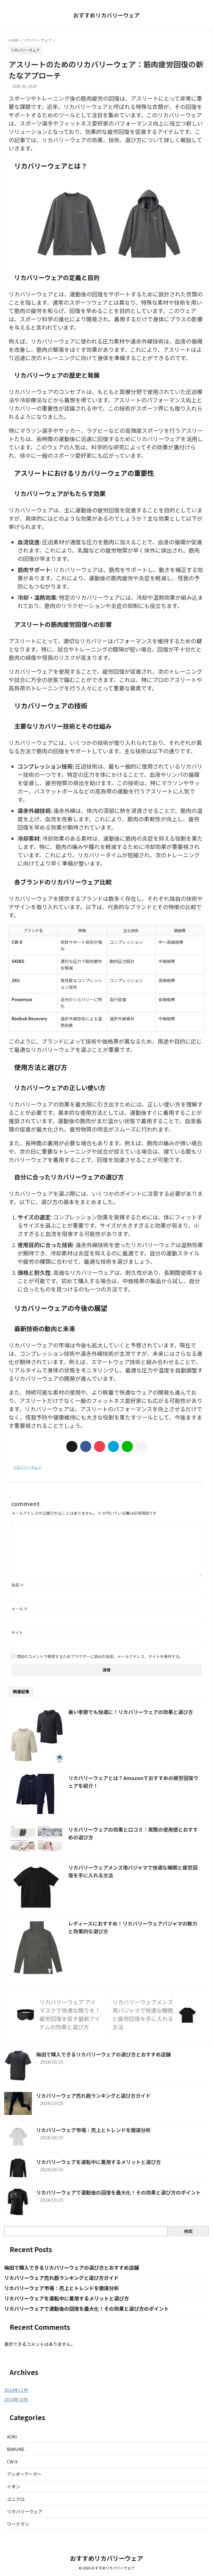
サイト (17, 1632)
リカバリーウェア (27, 1467)
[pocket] (100, 1446)
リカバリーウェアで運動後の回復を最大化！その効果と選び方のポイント (118, 2192)
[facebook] (86, 1446)
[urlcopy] (141, 1446)
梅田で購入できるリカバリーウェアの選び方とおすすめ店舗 (103, 2054)
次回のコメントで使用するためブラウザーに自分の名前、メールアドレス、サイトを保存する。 (100, 1656)
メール (20, 1609)
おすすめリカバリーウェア (106, 15)
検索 (188, 2231)
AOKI (12, 2437)
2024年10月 (16, 2399)
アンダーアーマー (24, 2474)
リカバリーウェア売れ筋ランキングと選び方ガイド (93, 2096)
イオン (14, 2486)
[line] (127, 1446)
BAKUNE (16, 2449)
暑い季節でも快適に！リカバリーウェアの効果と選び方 (131, 1712)
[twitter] (72, 1446)
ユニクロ (16, 2499)
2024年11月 (16, 2390)
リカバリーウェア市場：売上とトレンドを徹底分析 (93, 2130)
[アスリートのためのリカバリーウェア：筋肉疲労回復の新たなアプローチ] (113, 1446)
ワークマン (18, 2524)
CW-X (12, 2461)
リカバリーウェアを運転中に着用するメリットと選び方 (98, 2162)
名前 (18, 1585)
